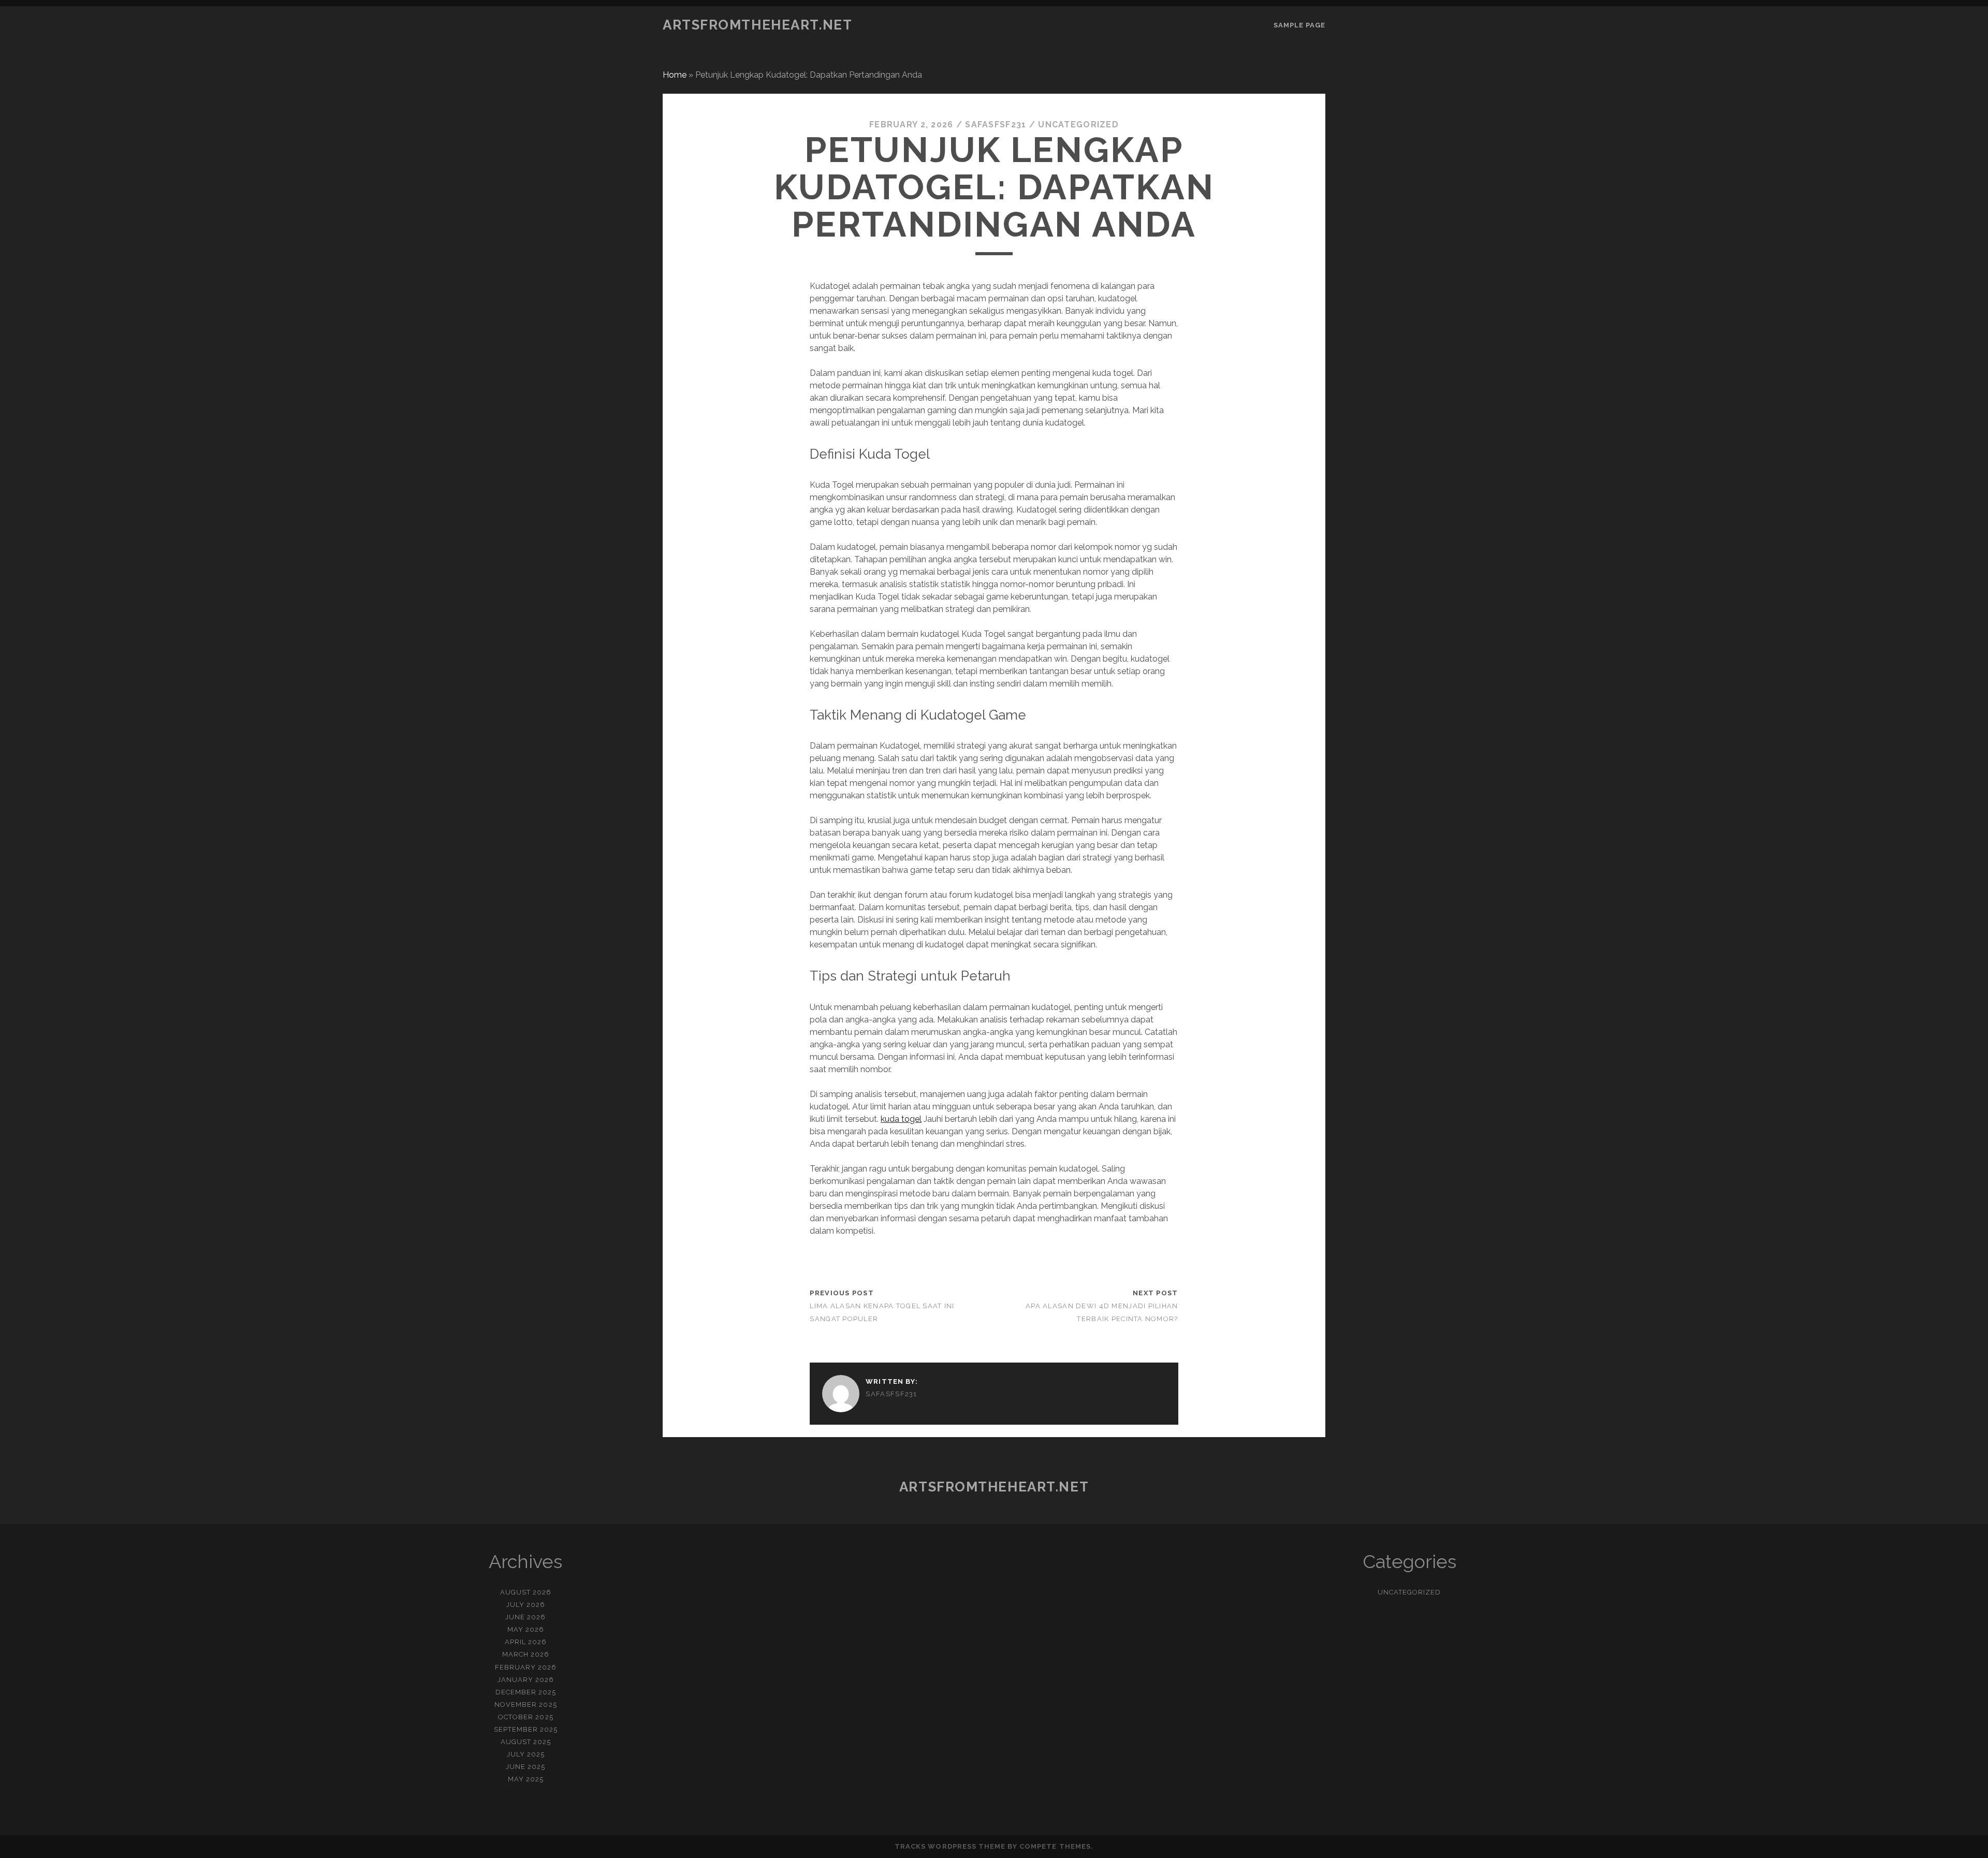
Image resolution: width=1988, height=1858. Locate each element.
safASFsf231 (996, 125)
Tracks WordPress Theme (950, 1846)
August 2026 (526, 1592)
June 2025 (525, 1767)
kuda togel (901, 1119)
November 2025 (526, 1705)
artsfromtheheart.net (757, 25)
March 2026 (526, 1654)
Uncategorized (1078, 125)
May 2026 (526, 1629)
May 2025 (526, 1779)
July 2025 (526, 1754)
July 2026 (526, 1605)
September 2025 (526, 1729)
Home (675, 75)
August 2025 (526, 1742)
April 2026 (526, 1642)
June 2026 (525, 1617)
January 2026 (526, 1680)
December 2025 (526, 1692)
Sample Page (1299, 25)
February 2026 (526, 1667)
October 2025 (526, 1717)
